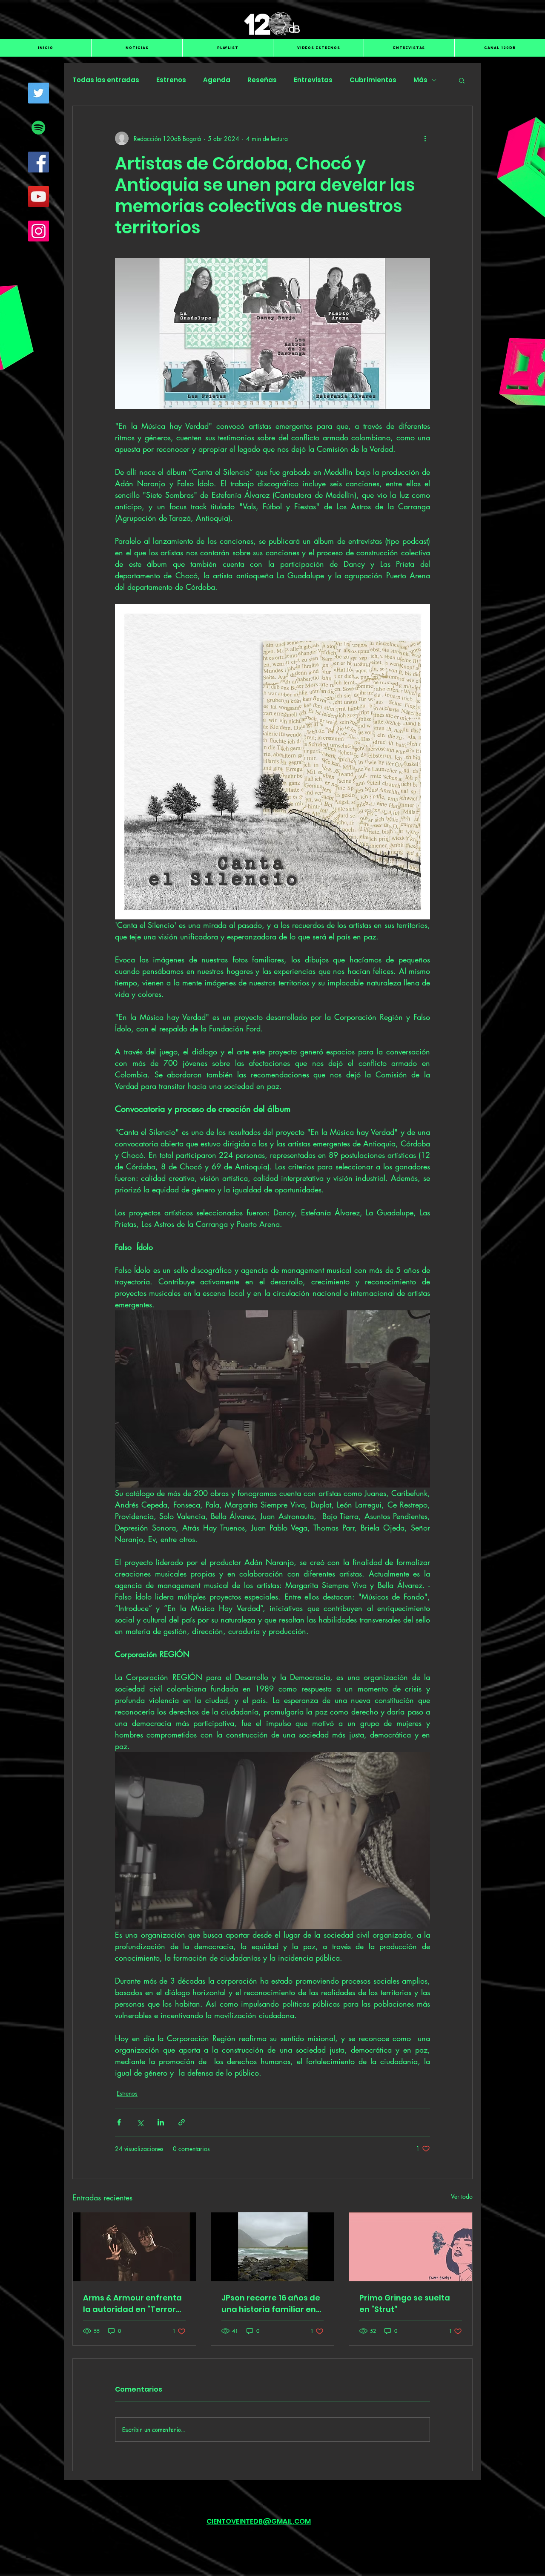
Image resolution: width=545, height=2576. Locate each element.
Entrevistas (313, 80)
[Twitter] (39, 93)
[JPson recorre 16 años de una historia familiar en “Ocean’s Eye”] (273, 2247)
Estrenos (171, 80)
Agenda (217, 80)
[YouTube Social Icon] (39, 197)
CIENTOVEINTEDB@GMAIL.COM (259, 2521)
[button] (462, 80)
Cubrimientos (373, 80)
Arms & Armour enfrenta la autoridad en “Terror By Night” (132, 2304)
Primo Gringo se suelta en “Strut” (405, 2303)
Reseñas (262, 80)
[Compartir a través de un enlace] (182, 2122)
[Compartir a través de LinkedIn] (161, 2122)
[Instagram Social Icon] (39, 231)
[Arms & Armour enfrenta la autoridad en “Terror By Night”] (134, 2247)
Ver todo (462, 2196)
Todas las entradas (106, 80)
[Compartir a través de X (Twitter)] (140, 2122)
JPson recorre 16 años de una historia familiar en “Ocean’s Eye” (271, 2304)
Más (420, 80)
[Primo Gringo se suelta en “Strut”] (411, 2247)
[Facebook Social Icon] (39, 162)
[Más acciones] (425, 138)
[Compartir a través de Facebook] (119, 2122)
